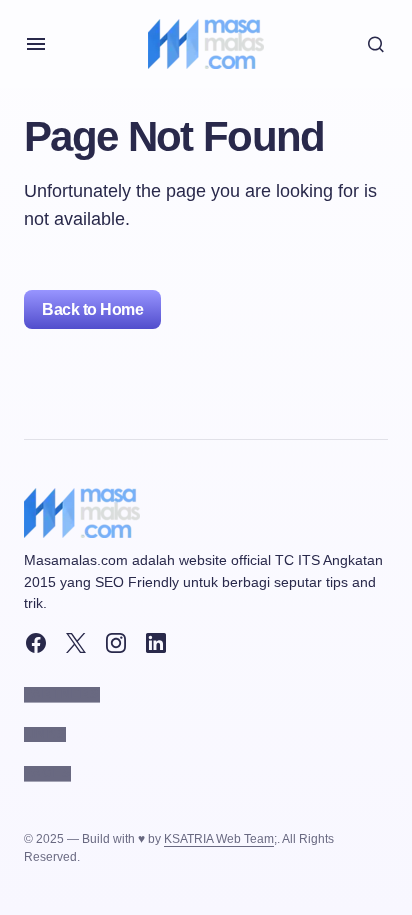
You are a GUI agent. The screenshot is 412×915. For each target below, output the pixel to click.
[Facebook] (36, 643)
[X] (76, 643)
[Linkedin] (156, 643)
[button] (36, 44)
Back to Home (92, 309)
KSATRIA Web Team (219, 839)
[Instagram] (116, 643)
